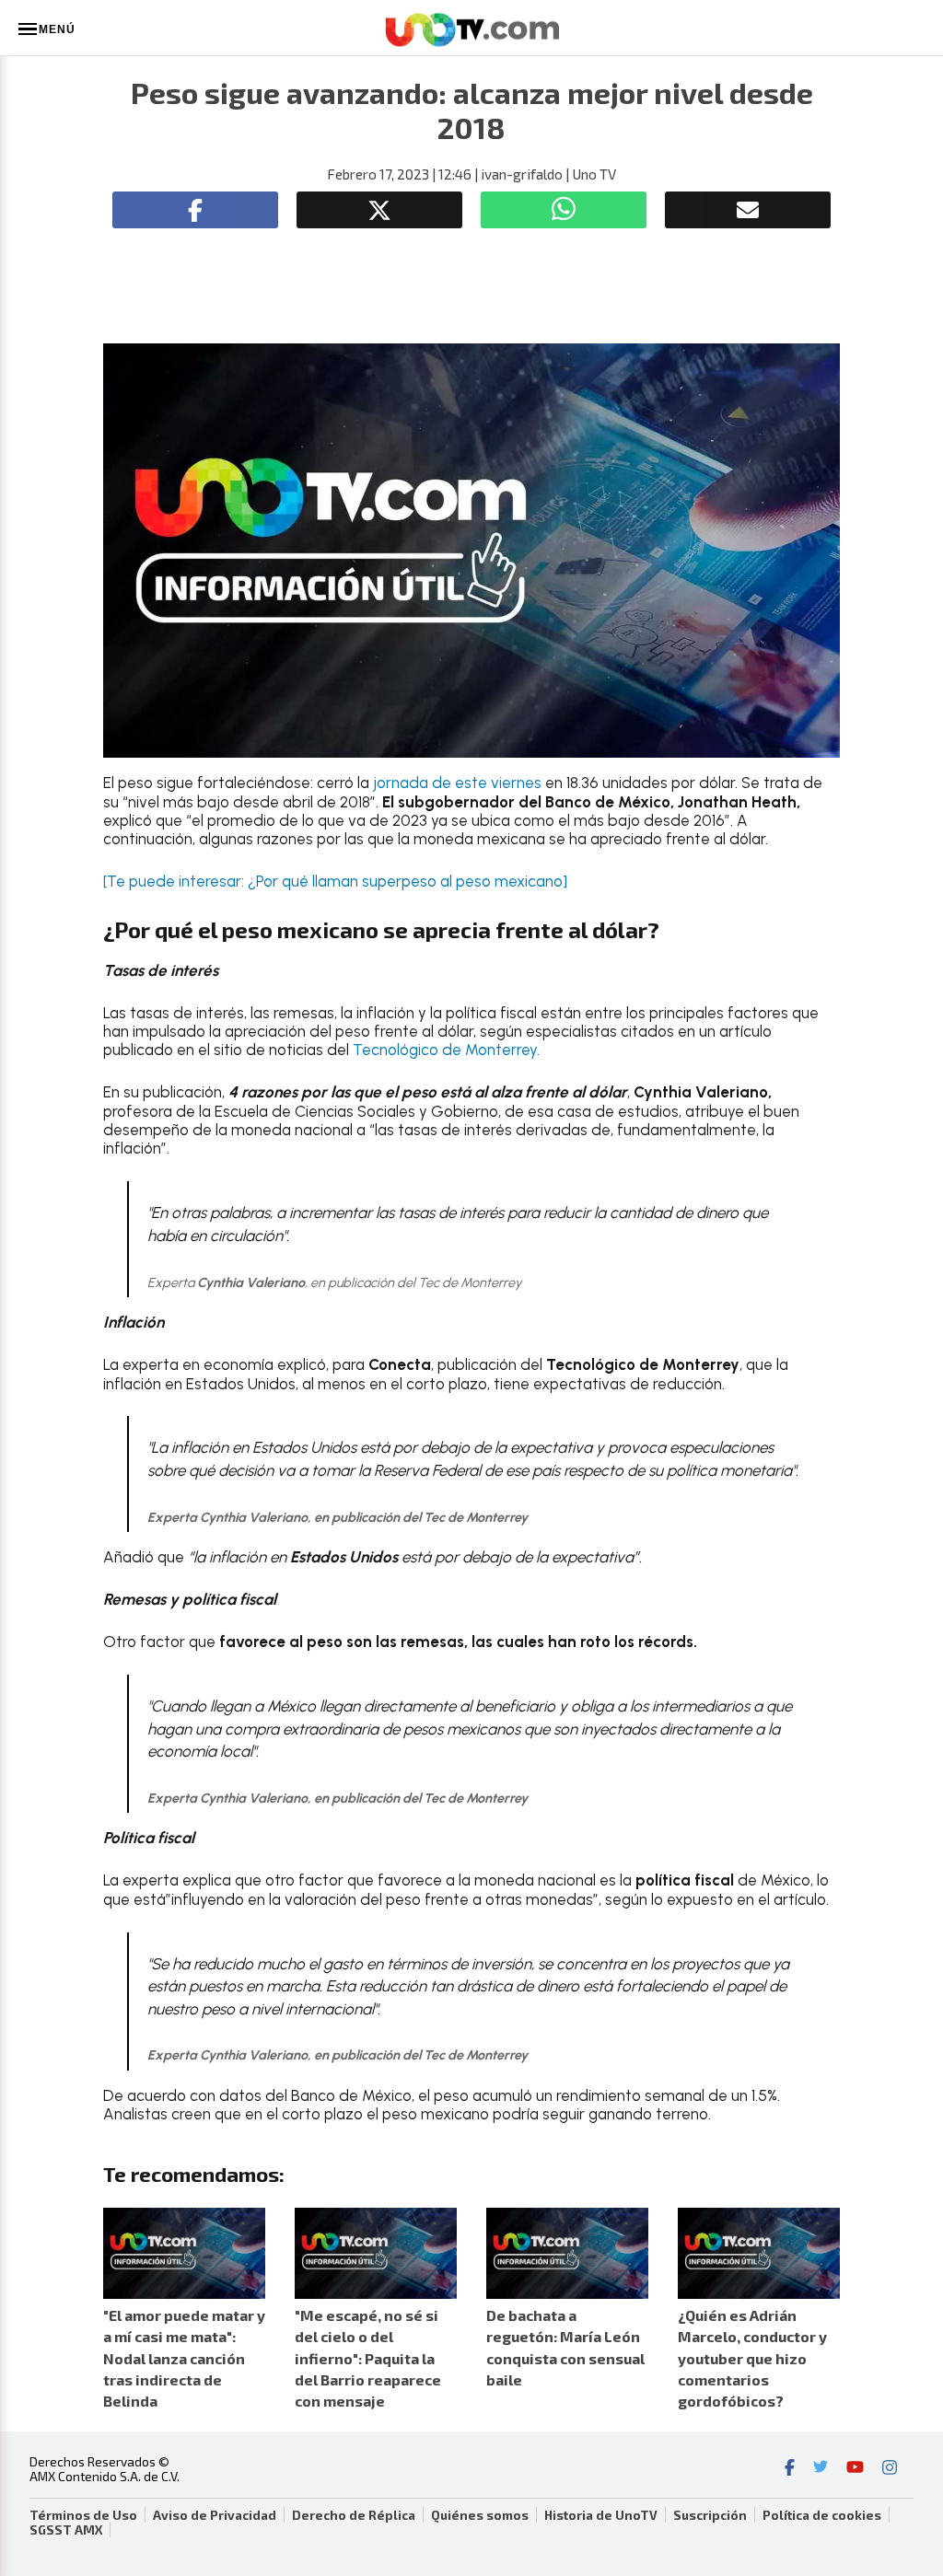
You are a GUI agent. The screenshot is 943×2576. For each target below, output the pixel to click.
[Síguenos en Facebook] (790, 2469)
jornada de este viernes (457, 783)
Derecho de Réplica (354, 2515)
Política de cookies (822, 2515)
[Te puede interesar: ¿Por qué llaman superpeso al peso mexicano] (335, 881)
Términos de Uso (83, 2515)
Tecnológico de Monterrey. (446, 1050)
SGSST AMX (66, 2530)
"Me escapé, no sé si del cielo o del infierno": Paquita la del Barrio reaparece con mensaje (368, 2358)
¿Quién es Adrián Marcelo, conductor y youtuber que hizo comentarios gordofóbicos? (752, 2358)
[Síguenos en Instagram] (890, 2469)
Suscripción (710, 2515)
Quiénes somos (480, 2515)
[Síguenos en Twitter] (821, 2469)
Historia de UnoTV (601, 2515)
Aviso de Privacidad (215, 2515)
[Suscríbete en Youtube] (855, 2469)
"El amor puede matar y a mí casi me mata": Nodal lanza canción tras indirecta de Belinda (184, 2358)
